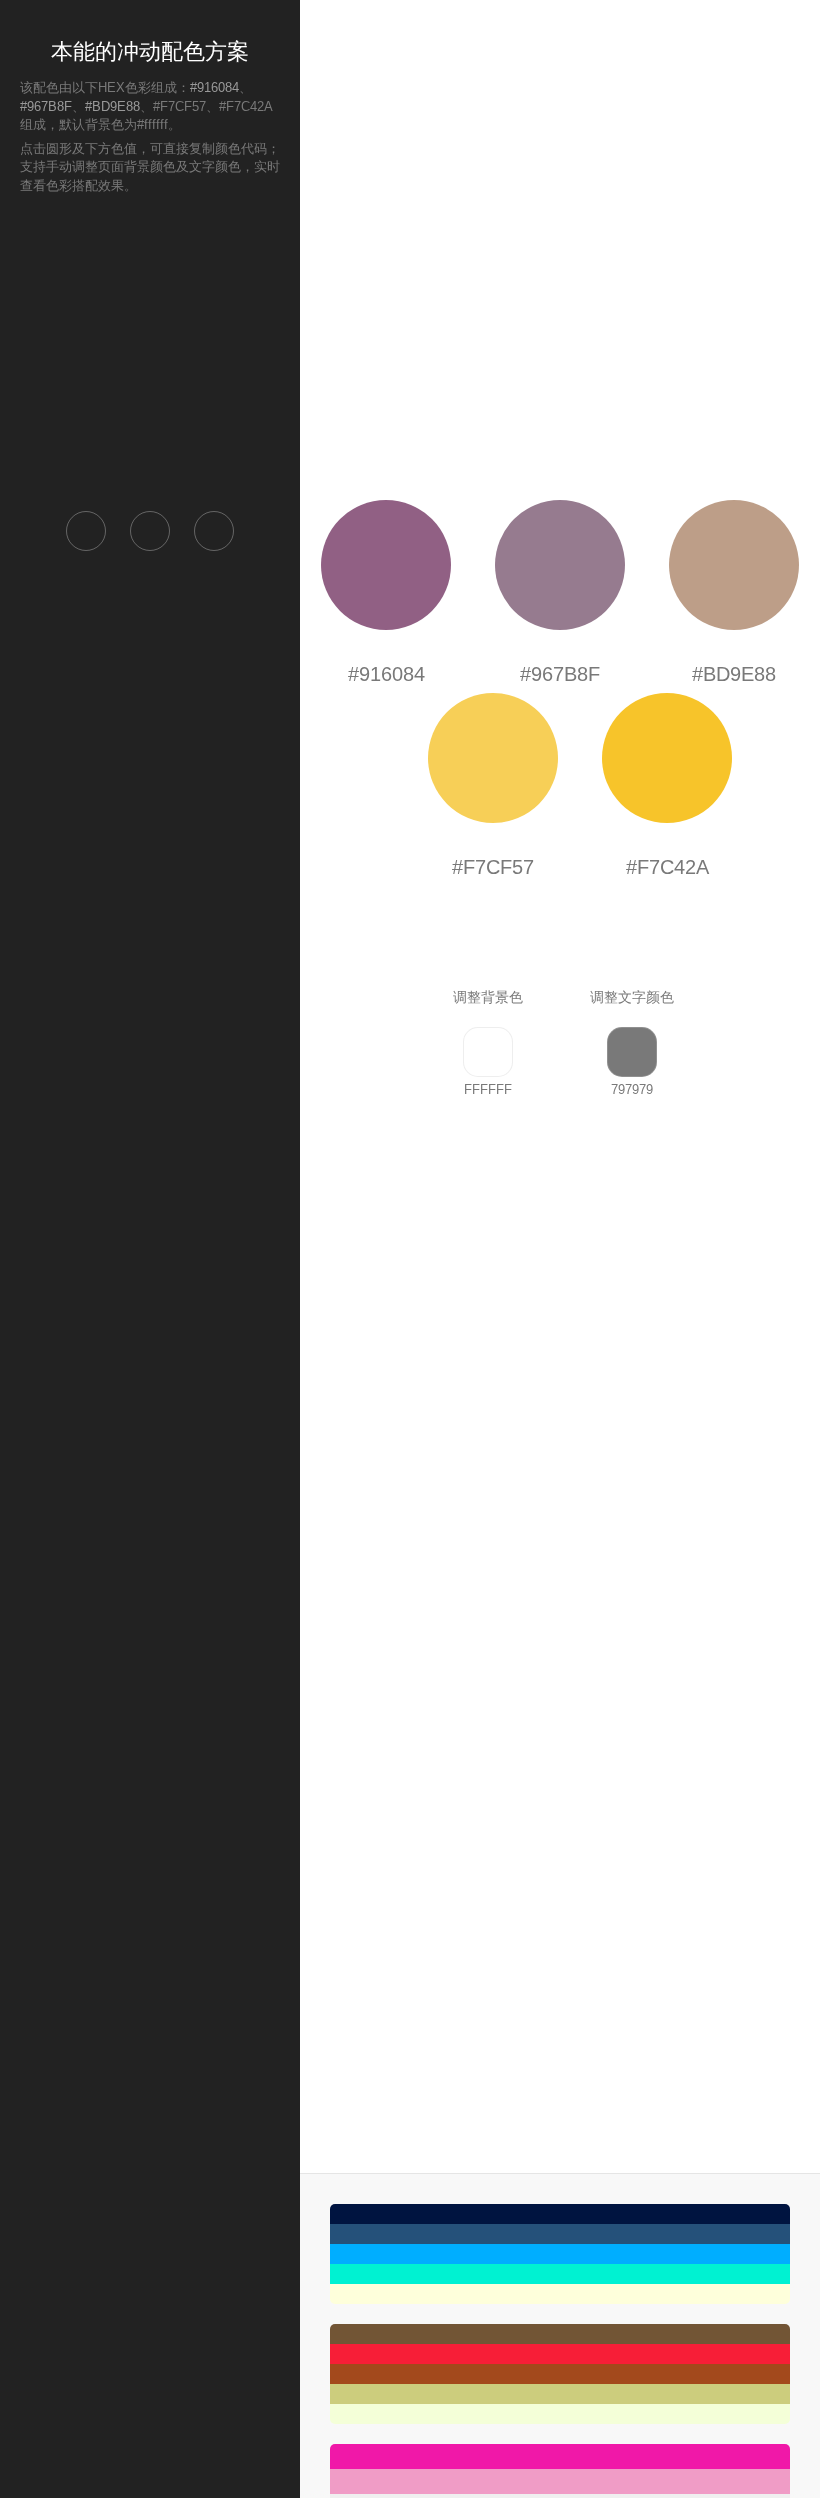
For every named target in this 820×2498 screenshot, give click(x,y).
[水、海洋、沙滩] (560, 2254)
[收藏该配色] (214, 531)
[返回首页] (86, 531)
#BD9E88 (112, 106)
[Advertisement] (150, 351)
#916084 (214, 87)
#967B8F (46, 106)
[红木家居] (560, 2374)
